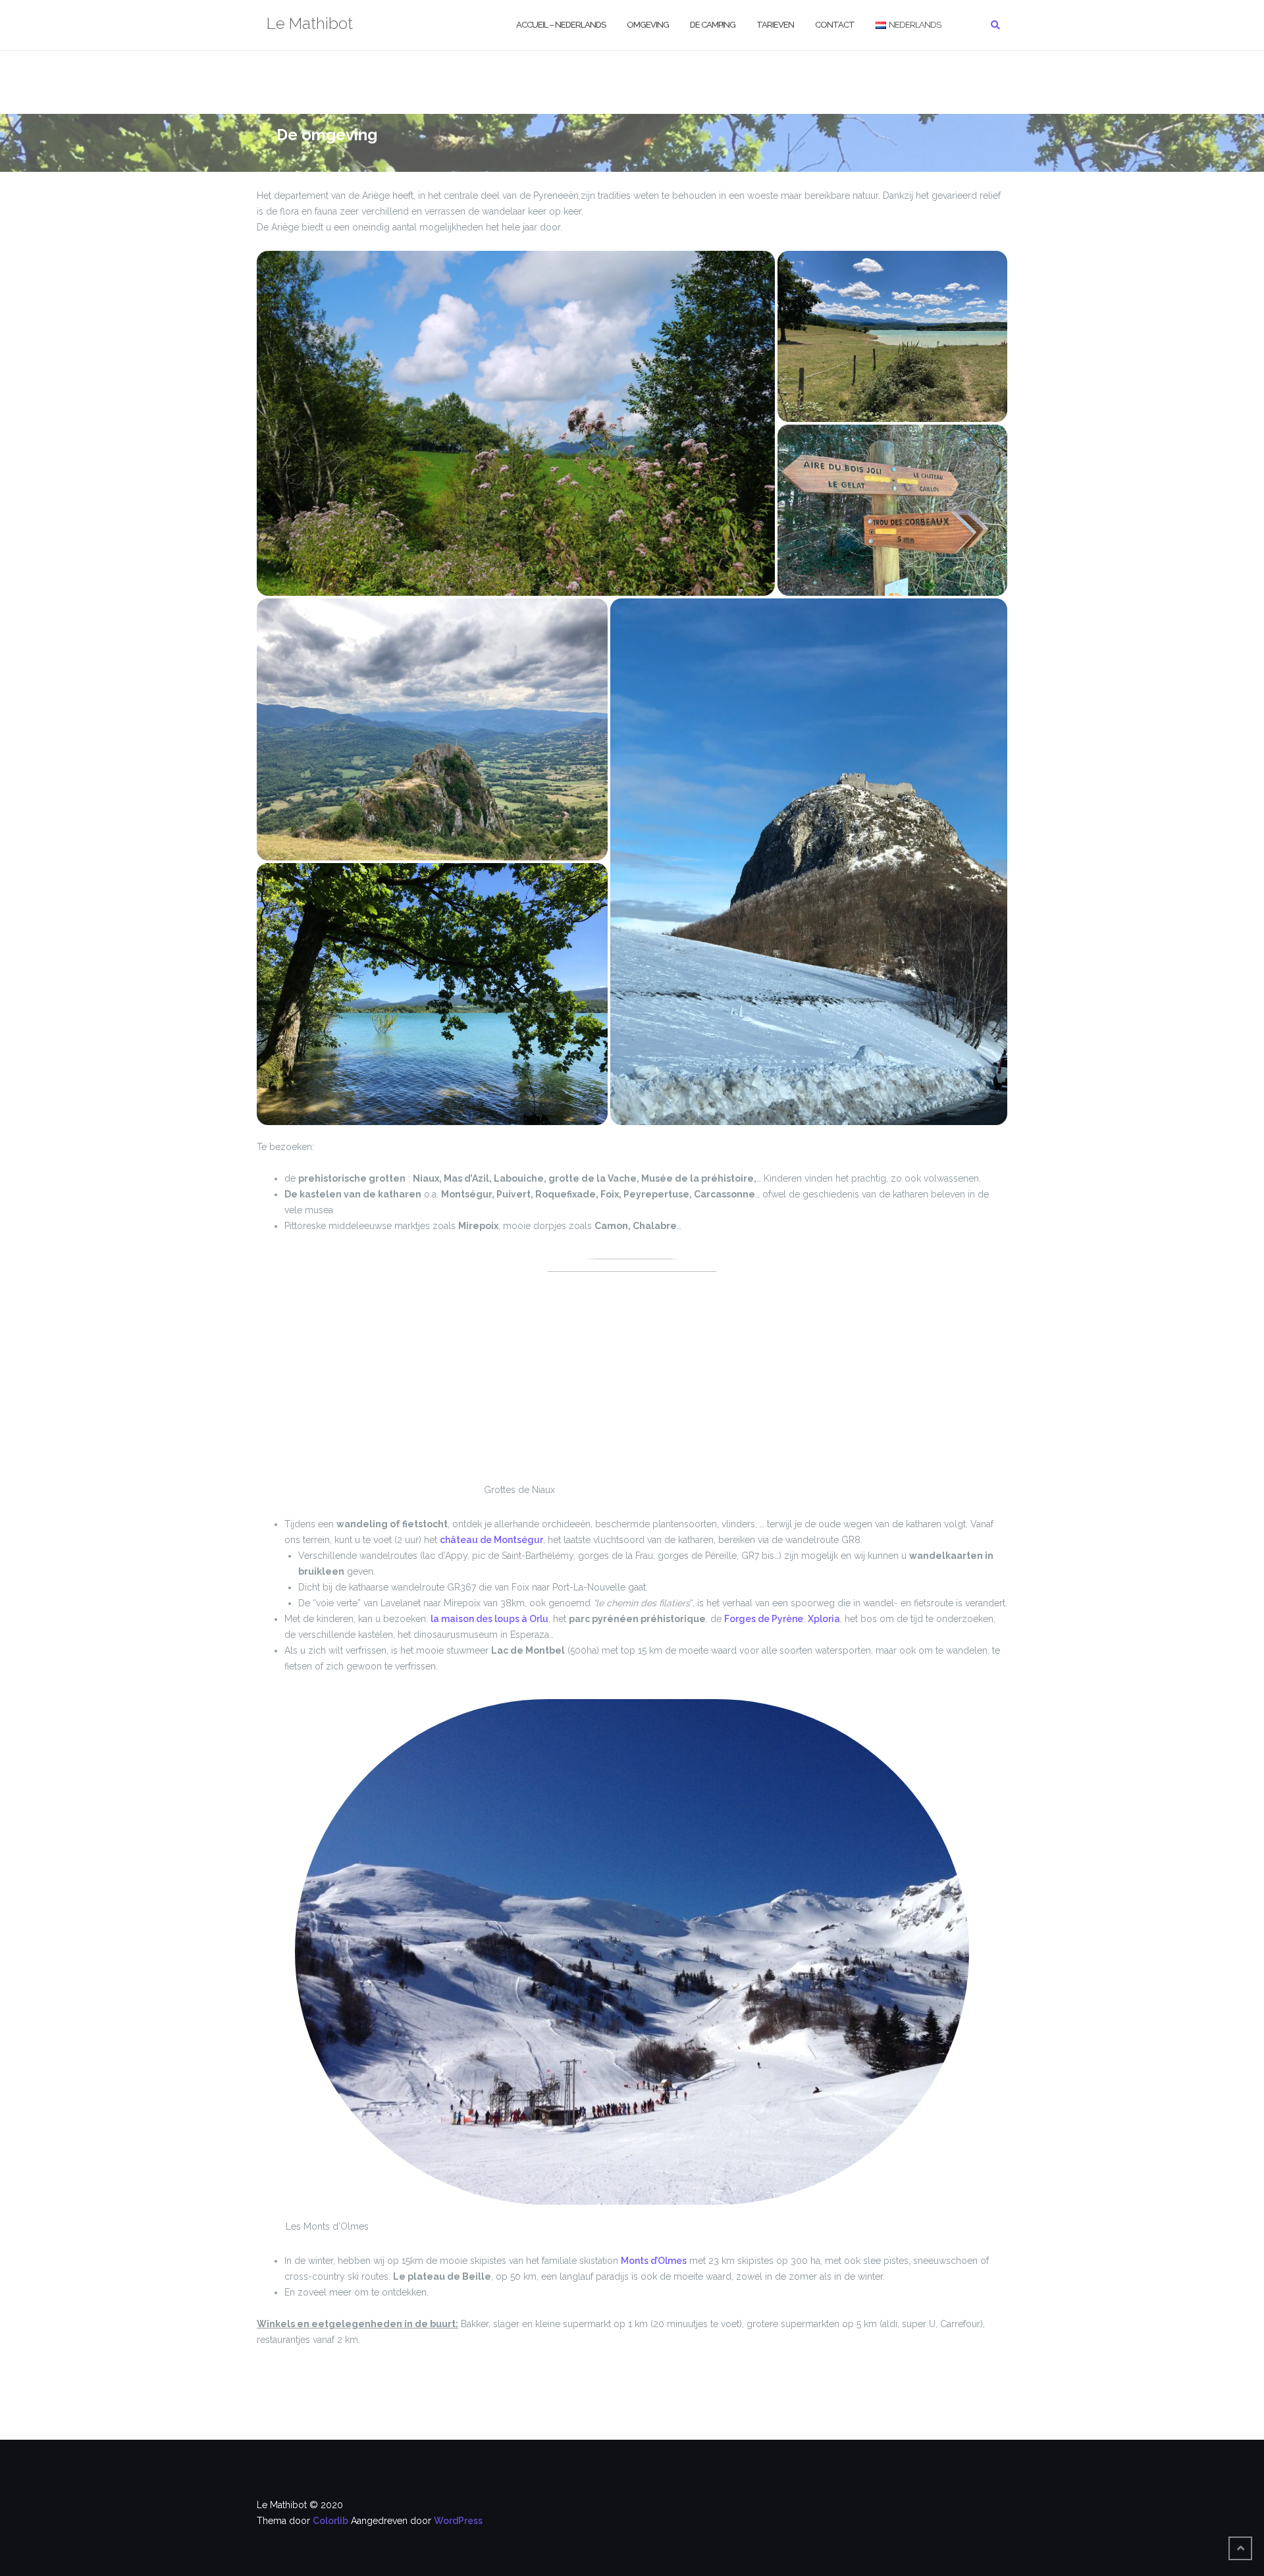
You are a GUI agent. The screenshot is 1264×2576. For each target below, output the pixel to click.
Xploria (824, 1619)
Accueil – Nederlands (561, 25)
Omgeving (648, 25)
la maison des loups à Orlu (489, 1619)
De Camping (713, 25)
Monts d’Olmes (654, 2261)
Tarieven (775, 25)
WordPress (458, 2521)
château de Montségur (491, 1540)
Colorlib (330, 2521)
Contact (835, 25)
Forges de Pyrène (764, 1619)
